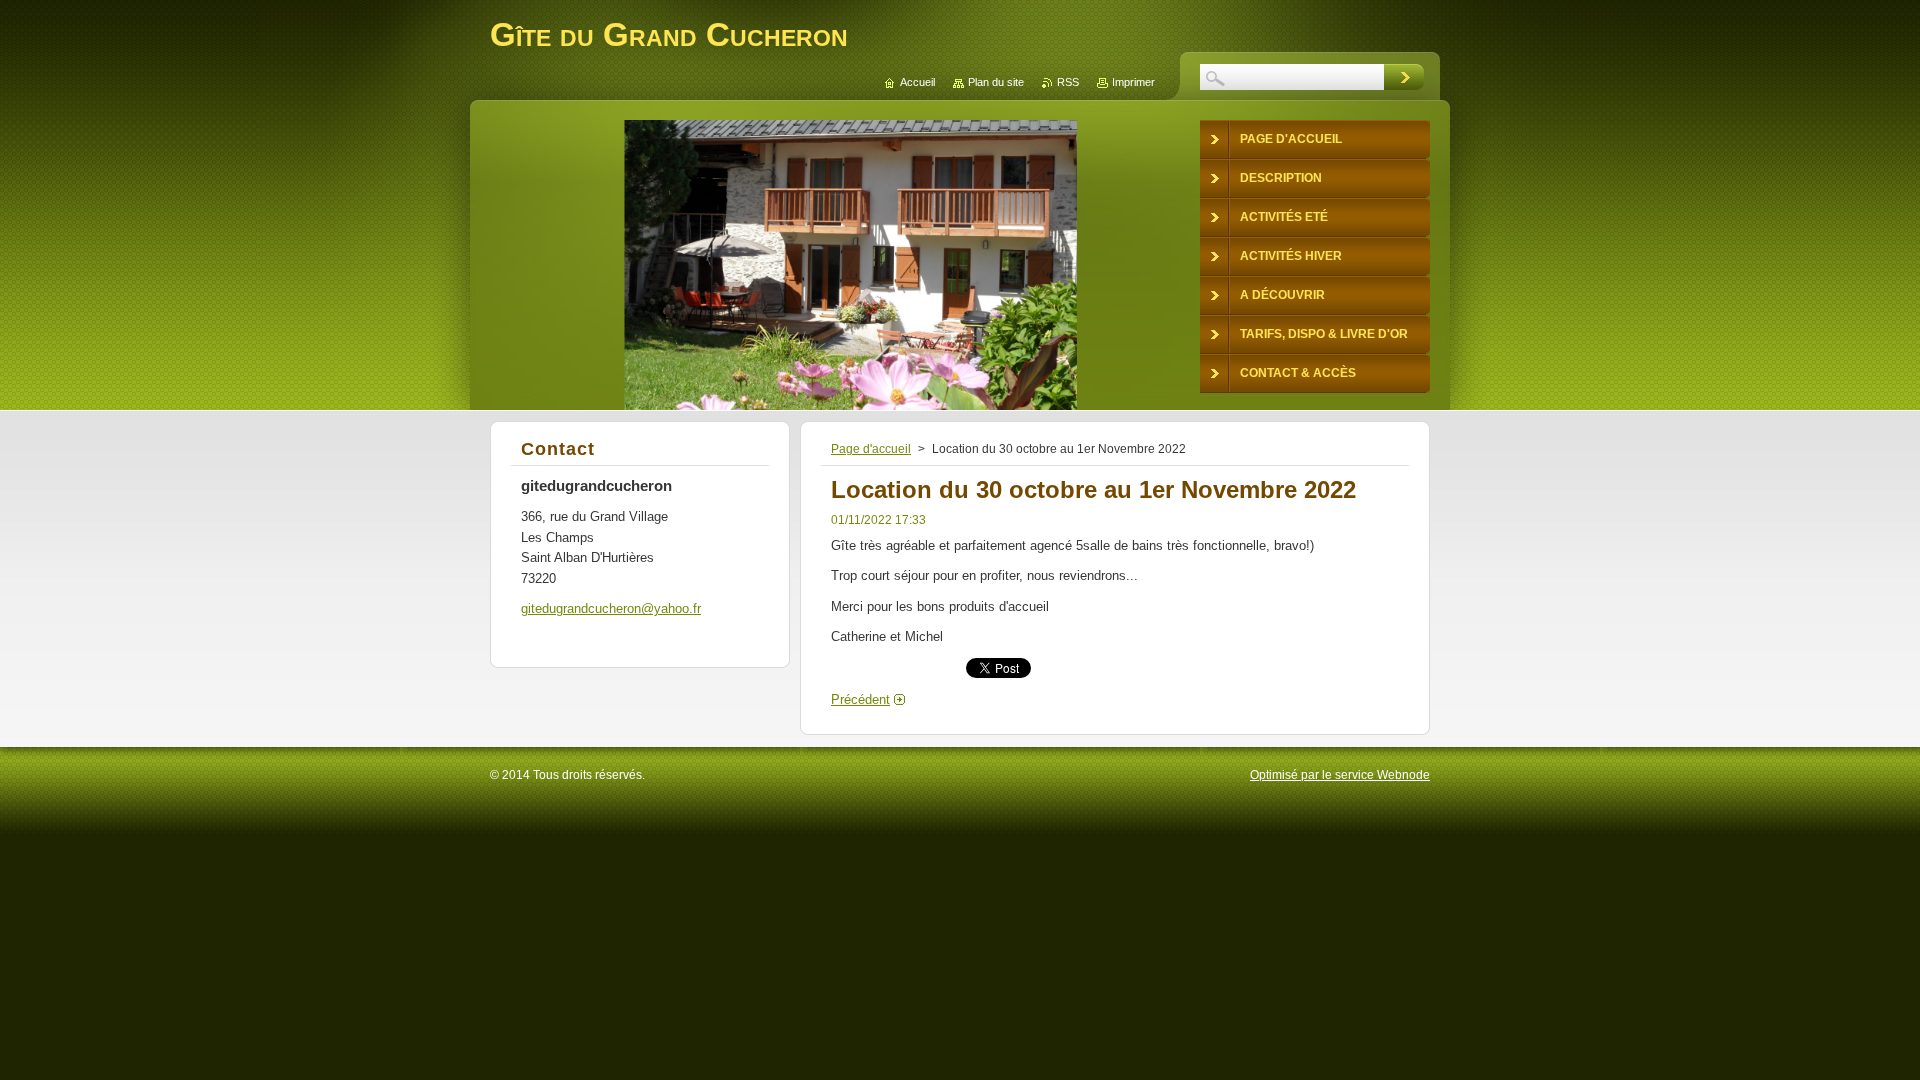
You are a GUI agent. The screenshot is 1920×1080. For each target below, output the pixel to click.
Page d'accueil (871, 449)
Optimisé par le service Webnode (1340, 775)
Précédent (860, 699)
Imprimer (1133, 82)
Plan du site (996, 82)
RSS (1068, 82)
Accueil (917, 82)
